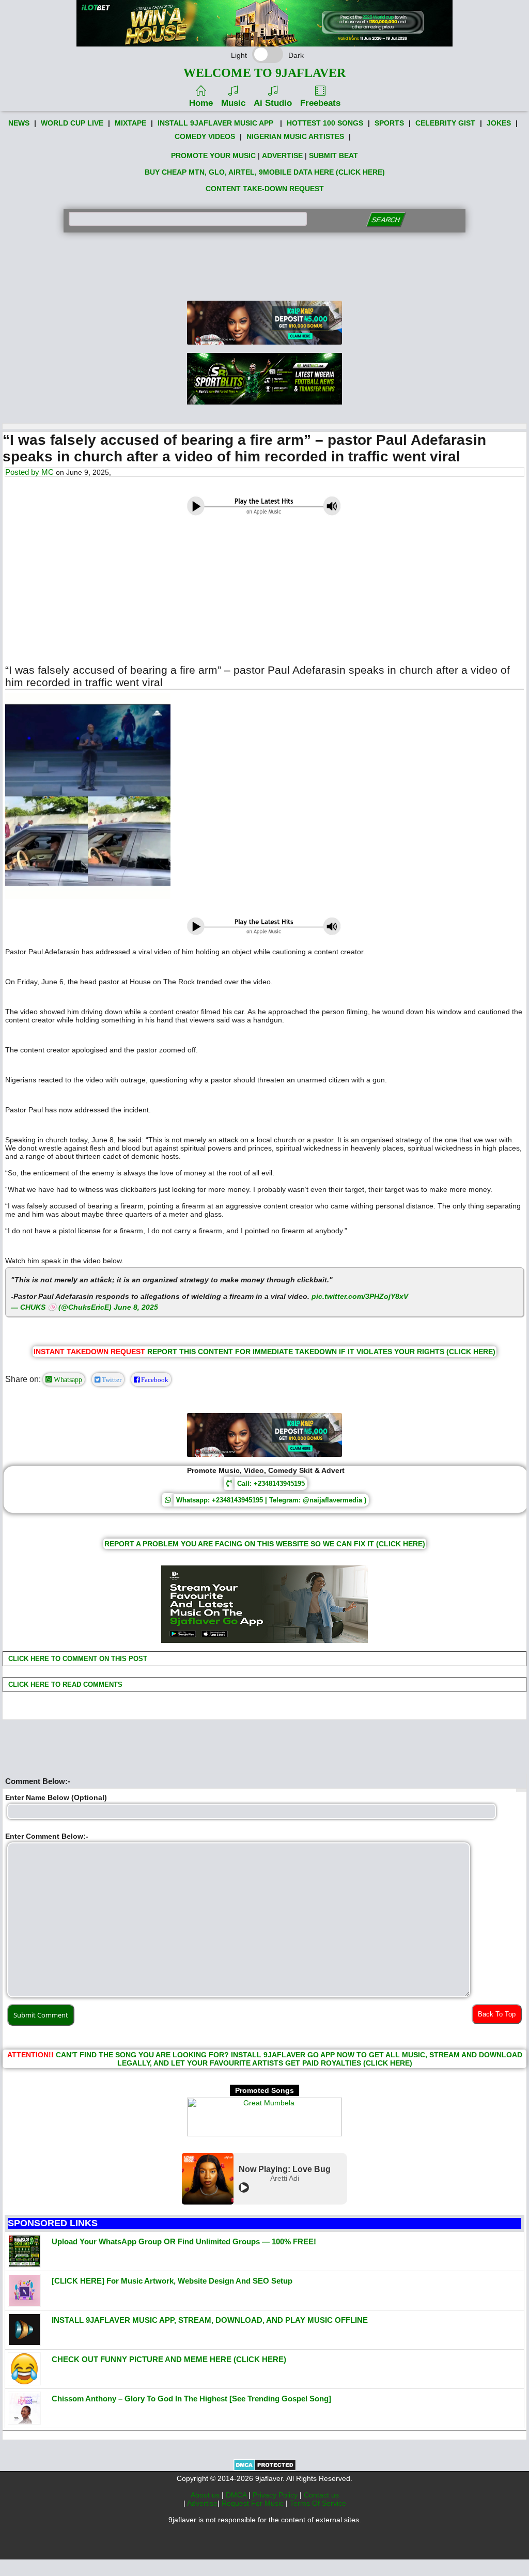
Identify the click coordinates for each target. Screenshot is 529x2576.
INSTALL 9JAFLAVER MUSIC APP (215, 123)
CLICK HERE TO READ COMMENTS (64, 1685)
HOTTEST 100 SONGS (325, 123)
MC (48, 472)
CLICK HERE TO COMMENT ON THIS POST (77, 1659)
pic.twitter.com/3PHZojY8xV (360, 1296)
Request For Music (254, 2503)
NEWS (19, 123)
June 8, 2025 (136, 1307)
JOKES (499, 123)
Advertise (202, 2503)
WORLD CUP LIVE (72, 123)
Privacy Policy (276, 2495)
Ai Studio (273, 103)
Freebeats (320, 103)
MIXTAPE (130, 123)
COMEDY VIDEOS (205, 136)
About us (206, 2495)
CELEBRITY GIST (445, 123)
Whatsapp (67, 1379)
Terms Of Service (318, 2503)
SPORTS (389, 123)
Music (233, 103)
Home (201, 103)
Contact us (321, 2495)
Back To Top (497, 2014)
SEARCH (386, 220)
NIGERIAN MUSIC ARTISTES (295, 136)
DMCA (237, 2495)
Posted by (23, 472)
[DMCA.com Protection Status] (265, 2469)
